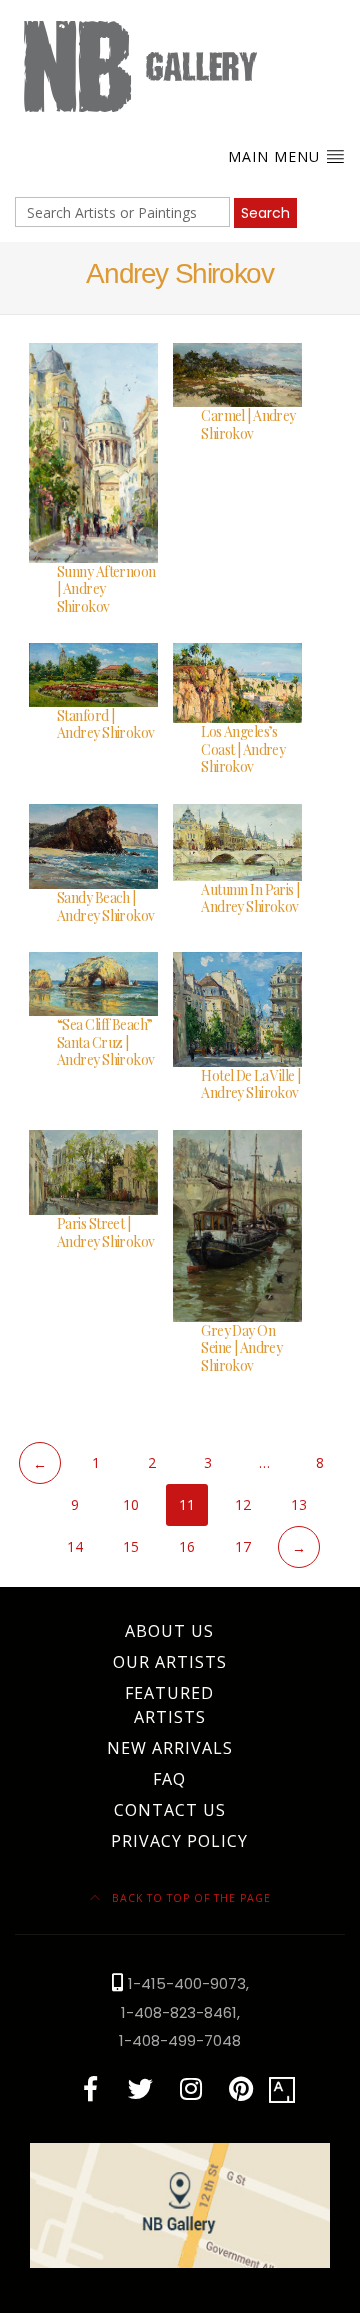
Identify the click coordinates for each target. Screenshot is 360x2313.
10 (131, 1504)
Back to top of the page (189, 1898)
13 (299, 1504)
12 (243, 1504)
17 (243, 1546)
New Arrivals (170, 1748)
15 (131, 1546)
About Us (169, 1631)
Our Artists (170, 1662)
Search (265, 213)
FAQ (169, 1779)
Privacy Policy (179, 1841)
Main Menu (276, 156)
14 (75, 1546)
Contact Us (170, 1810)
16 (187, 1546)
